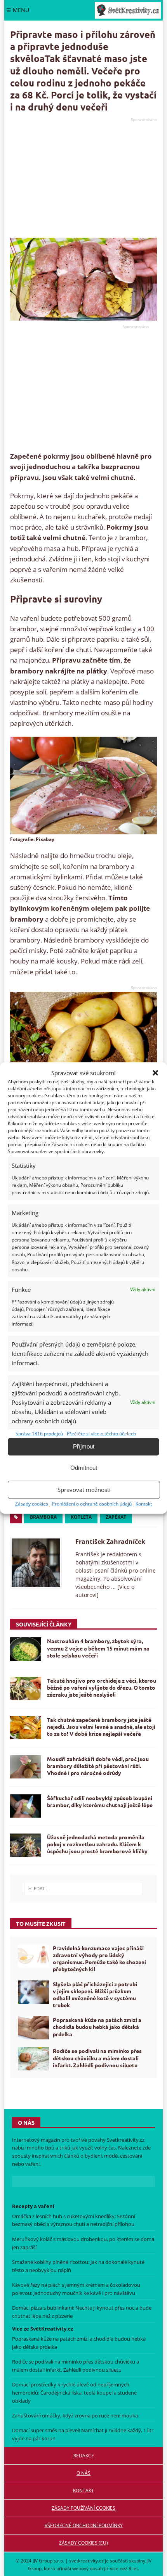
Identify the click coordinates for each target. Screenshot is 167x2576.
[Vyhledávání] (84, 1889)
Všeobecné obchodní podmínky (84, 2525)
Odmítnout (84, 1468)
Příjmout (84, 1446)
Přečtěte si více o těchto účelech (101, 1434)
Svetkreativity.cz (126, 2140)
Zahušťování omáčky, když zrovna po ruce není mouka (75, 2415)
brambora (43, 1517)
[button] (155, 1073)
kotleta (81, 1517)
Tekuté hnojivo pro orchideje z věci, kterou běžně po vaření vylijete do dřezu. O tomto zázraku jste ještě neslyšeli (102, 1687)
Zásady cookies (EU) (83, 2543)
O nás (83, 2473)
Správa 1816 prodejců (39, 1434)
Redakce (84, 2456)
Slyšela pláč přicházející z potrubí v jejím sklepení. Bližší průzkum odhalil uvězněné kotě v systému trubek (95, 1995)
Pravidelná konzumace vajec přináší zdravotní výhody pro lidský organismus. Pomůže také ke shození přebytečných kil (99, 1959)
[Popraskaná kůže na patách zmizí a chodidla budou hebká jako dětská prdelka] (33, 2028)
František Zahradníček (110, 1542)
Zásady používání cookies (83, 2508)
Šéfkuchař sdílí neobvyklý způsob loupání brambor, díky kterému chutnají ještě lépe (100, 1801)
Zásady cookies (32, 1504)
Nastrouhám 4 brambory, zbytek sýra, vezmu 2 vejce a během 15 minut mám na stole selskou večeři (98, 1648)
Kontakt (144, 1504)
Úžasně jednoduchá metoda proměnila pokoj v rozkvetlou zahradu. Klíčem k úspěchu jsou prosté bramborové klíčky (97, 1844)
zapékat (116, 1517)
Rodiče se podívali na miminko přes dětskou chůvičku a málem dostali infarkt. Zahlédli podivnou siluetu (97, 2058)
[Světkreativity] (128, 10)
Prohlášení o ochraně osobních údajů (92, 1504)
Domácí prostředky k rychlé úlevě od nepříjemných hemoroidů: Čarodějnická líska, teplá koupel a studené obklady (74, 2393)
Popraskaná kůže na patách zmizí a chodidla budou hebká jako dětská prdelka (97, 2027)
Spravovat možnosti (84, 1490)
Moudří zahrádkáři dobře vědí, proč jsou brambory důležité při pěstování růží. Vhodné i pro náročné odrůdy (98, 1766)
